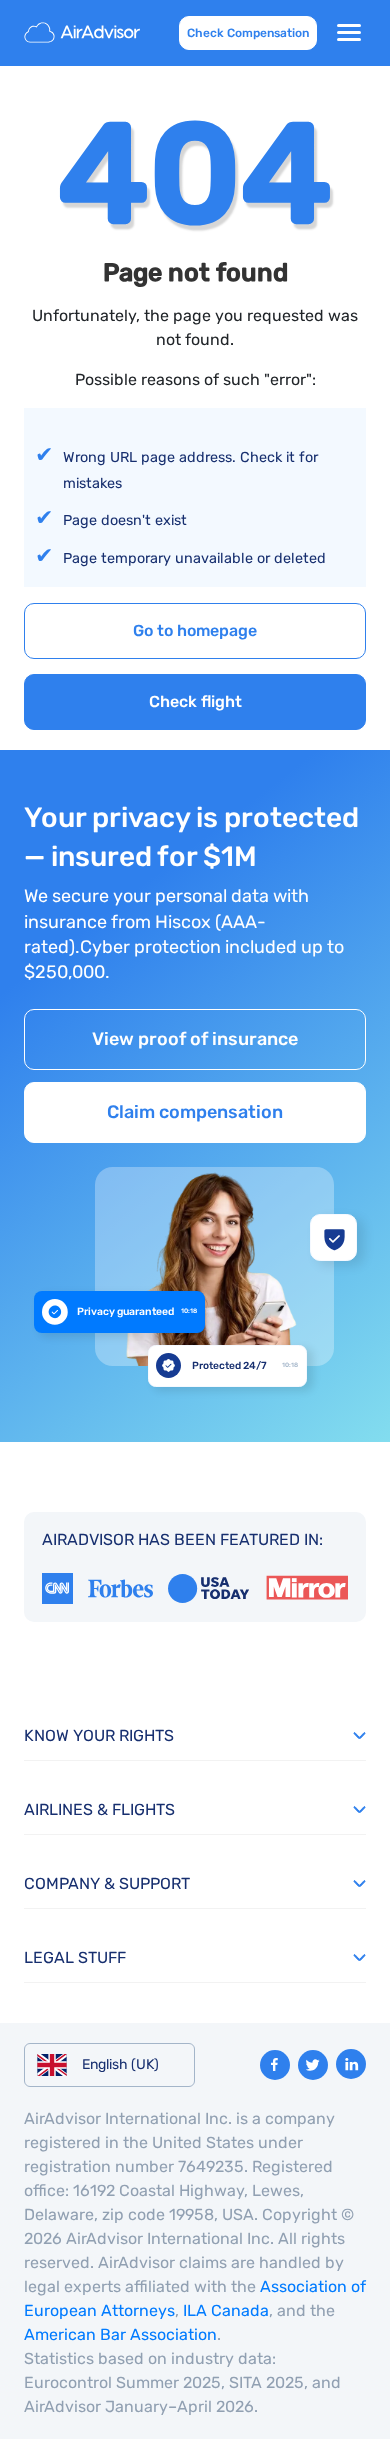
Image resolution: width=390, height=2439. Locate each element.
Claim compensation (195, 1112)
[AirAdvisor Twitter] (313, 2065)
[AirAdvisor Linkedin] (351, 2064)
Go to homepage (195, 630)
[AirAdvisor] (84, 33)
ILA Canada (226, 2310)
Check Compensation (248, 33)
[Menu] (349, 33)
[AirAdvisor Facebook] (275, 2065)
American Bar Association (120, 2334)
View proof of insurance (195, 1039)
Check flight (195, 701)
